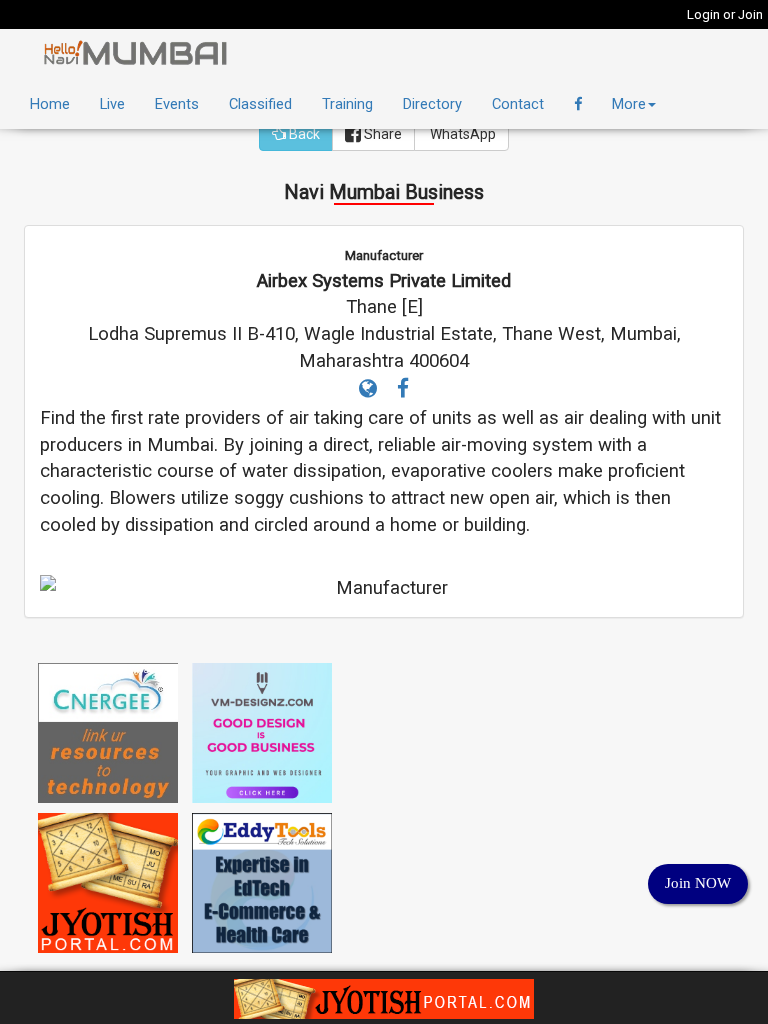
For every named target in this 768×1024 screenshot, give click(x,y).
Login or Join (725, 14)
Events (177, 104)
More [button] (629, 104)
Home (50, 104)
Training (347, 104)
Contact (518, 104)
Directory (432, 104)
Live (112, 104)
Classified (260, 104)
